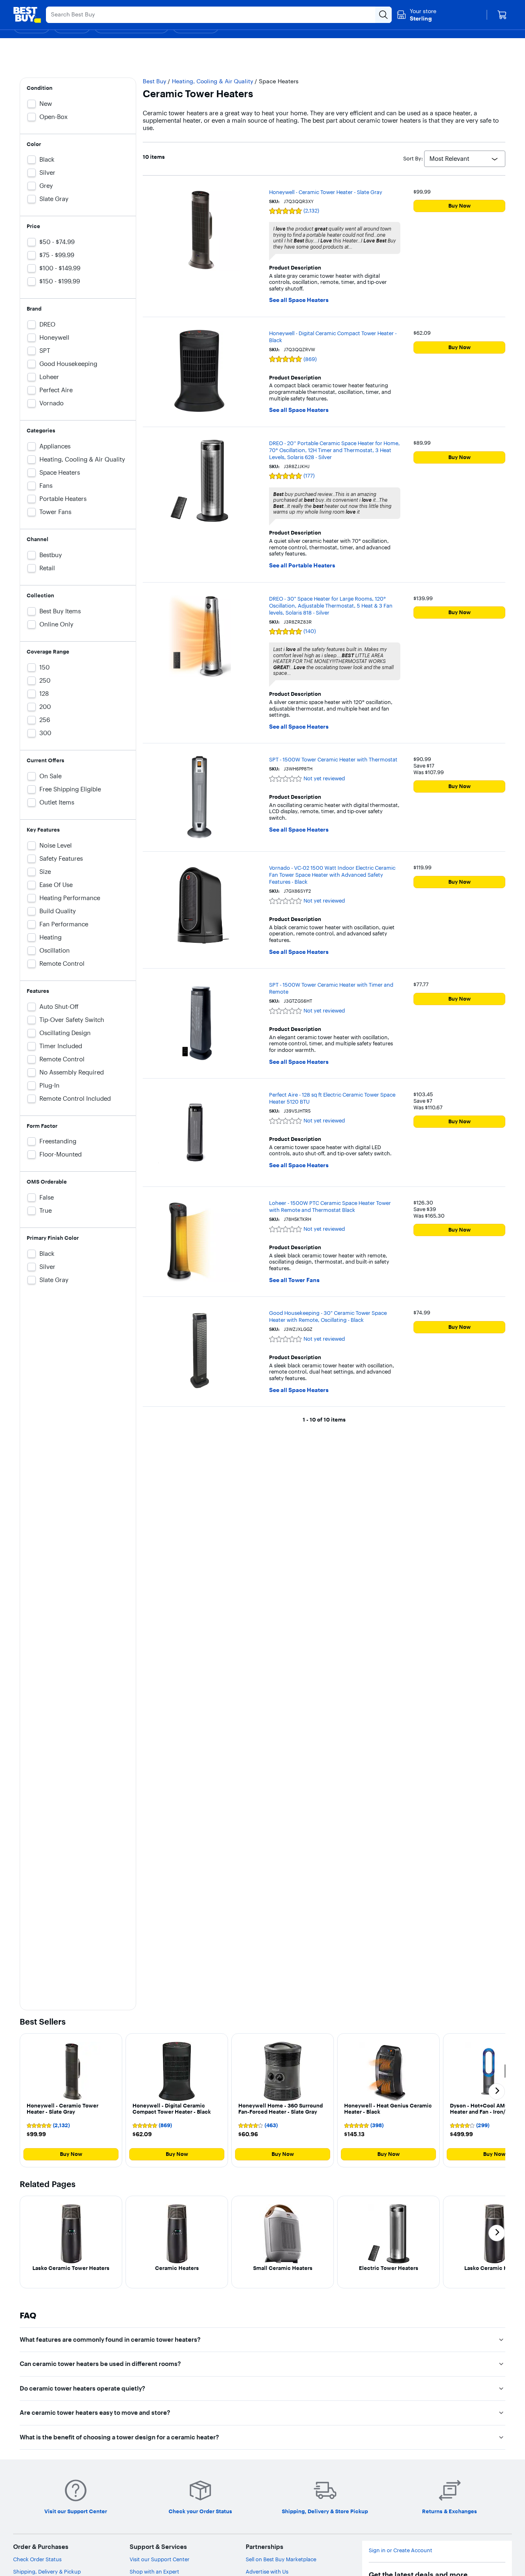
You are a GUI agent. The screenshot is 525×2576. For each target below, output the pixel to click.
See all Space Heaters (299, 300)
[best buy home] (27, 15)
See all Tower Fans (294, 1280)
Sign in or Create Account (401, 2550)
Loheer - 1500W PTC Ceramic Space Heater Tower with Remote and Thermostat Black (330, 1206)
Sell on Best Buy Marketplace (281, 2559)
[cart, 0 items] (502, 15)
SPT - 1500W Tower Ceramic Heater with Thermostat (333, 759)
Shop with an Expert (154, 2571)
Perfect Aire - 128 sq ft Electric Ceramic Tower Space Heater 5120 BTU (332, 1098)
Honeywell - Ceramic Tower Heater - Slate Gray (326, 192)
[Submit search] (383, 15)
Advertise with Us (267, 2571)
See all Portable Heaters (302, 566)
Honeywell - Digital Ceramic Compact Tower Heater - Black (333, 337)
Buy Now (460, 206)
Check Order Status (37, 2559)
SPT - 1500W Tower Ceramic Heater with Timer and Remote (331, 988)
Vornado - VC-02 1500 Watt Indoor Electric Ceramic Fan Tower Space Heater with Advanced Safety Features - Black (332, 875)
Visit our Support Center (160, 2559)
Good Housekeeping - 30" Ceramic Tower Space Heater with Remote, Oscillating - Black (328, 1316)
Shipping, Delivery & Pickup (47, 2571)
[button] (71, 2100)
